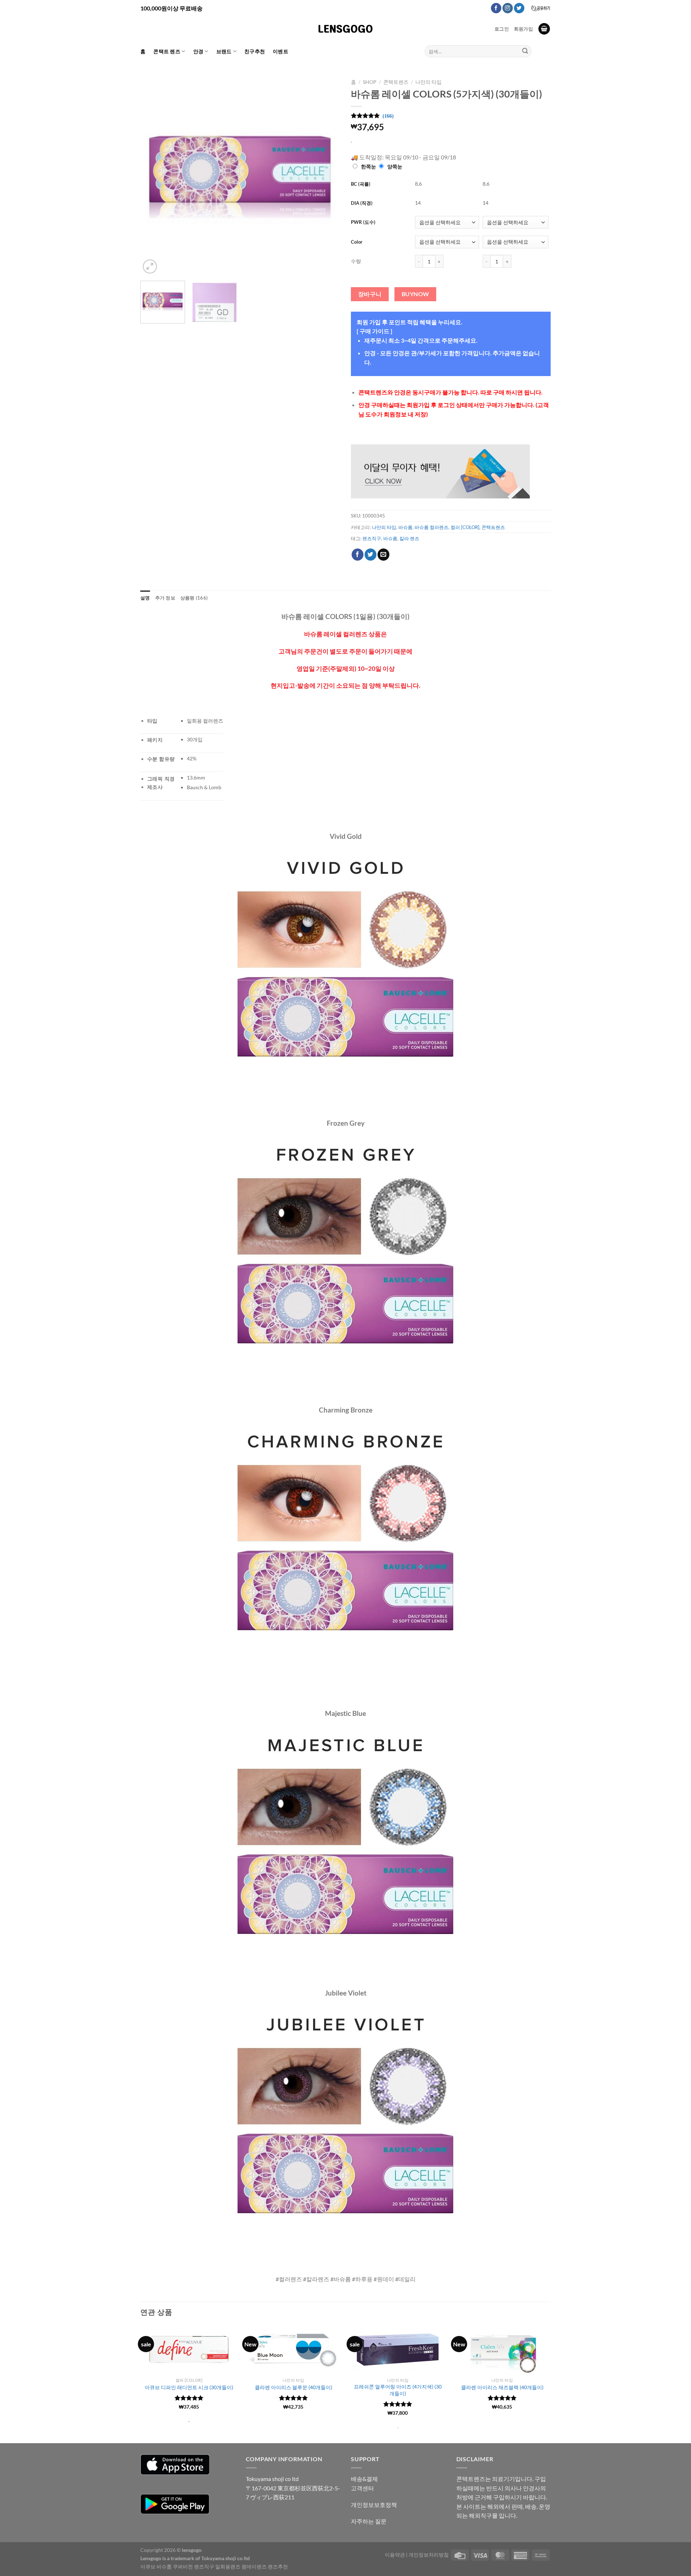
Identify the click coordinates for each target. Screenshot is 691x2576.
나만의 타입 (428, 82)
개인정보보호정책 (374, 2505)
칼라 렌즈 (409, 538)
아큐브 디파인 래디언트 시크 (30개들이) (189, 2387)
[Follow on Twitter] (519, 8)
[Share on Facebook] (358, 555)
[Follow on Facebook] (496, 8)
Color (357, 242)
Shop (370, 82)
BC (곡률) (361, 184)
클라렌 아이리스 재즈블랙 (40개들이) (502, 2387)
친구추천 (255, 51)
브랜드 (224, 51)
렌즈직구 (372, 538)
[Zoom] (150, 266)
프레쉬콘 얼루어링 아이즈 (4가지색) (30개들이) (398, 2390)
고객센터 (362, 2488)
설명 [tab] (145, 598)
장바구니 (370, 294)
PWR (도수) (363, 222)
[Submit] (525, 51)
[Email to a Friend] (383, 555)
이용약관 (395, 2555)
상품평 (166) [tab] (194, 598)
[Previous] (153, 175)
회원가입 (523, 29)
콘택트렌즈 (396, 82)
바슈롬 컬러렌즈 (432, 527)
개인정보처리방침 (429, 2555)
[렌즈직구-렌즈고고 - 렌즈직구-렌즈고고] (345, 29)
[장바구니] (544, 29)
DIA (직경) (362, 203)
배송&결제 (364, 2479)
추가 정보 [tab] (165, 598)
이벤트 (281, 51)
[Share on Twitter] (371, 555)
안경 (198, 51)
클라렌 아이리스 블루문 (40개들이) (293, 2387)
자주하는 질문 (369, 2521)
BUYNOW (415, 294)
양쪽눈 (395, 166)
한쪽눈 (369, 166)
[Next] (327, 175)
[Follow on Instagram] (508, 8)
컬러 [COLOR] (465, 527)
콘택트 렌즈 (167, 51)
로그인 (502, 29)
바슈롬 (405, 527)
